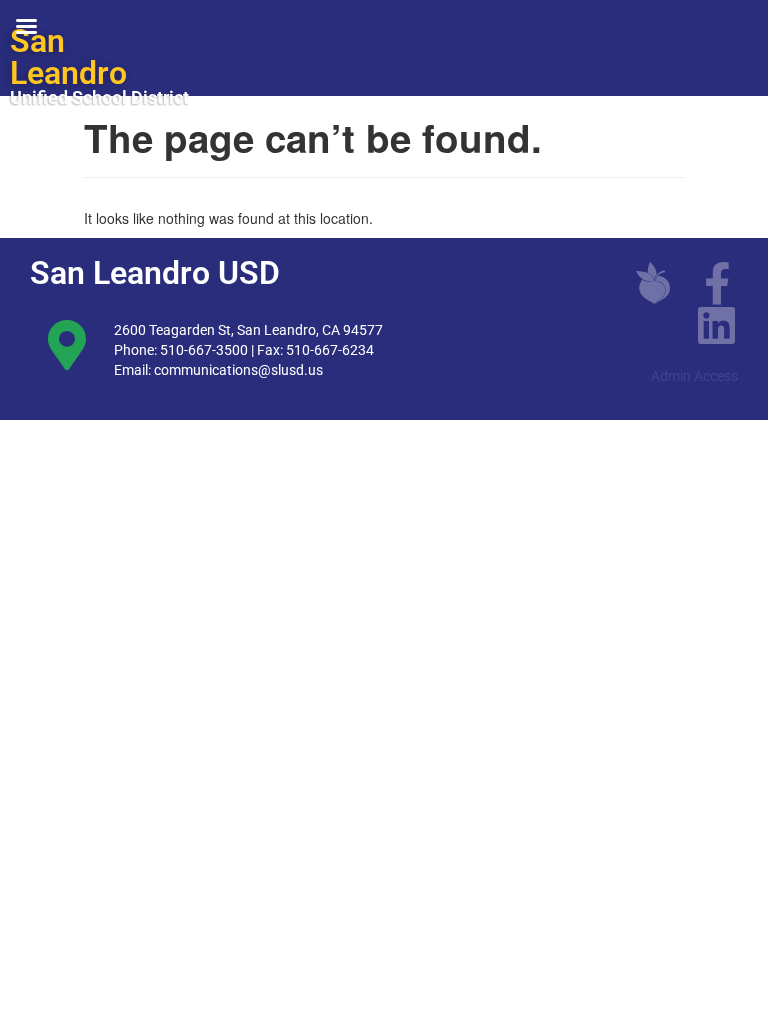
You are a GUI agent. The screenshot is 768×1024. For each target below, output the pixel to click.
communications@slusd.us (238, 370)
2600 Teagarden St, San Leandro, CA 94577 (248, 330)
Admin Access (694, 376)
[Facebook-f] (717, 283)
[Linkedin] (717, 325)
